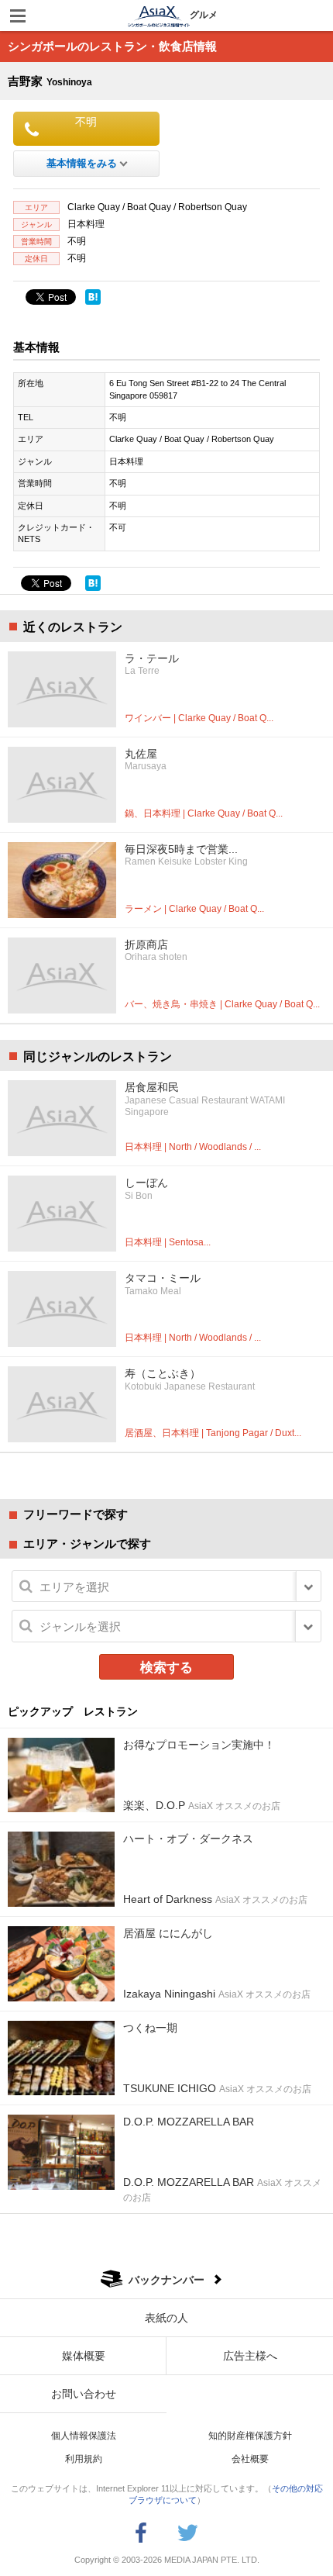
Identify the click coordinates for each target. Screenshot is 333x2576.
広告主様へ (250, 2356)
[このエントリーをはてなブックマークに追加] (93, 297)
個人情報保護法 (84, 2436)
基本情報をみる (82, 163)
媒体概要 (84, 2356)
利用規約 (84, 2459)
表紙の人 (166, 2318)
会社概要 (250, 2459)
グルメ (204, 15)
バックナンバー (166, 2280)
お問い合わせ (84, 2394)
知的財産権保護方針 (250, 2436)
